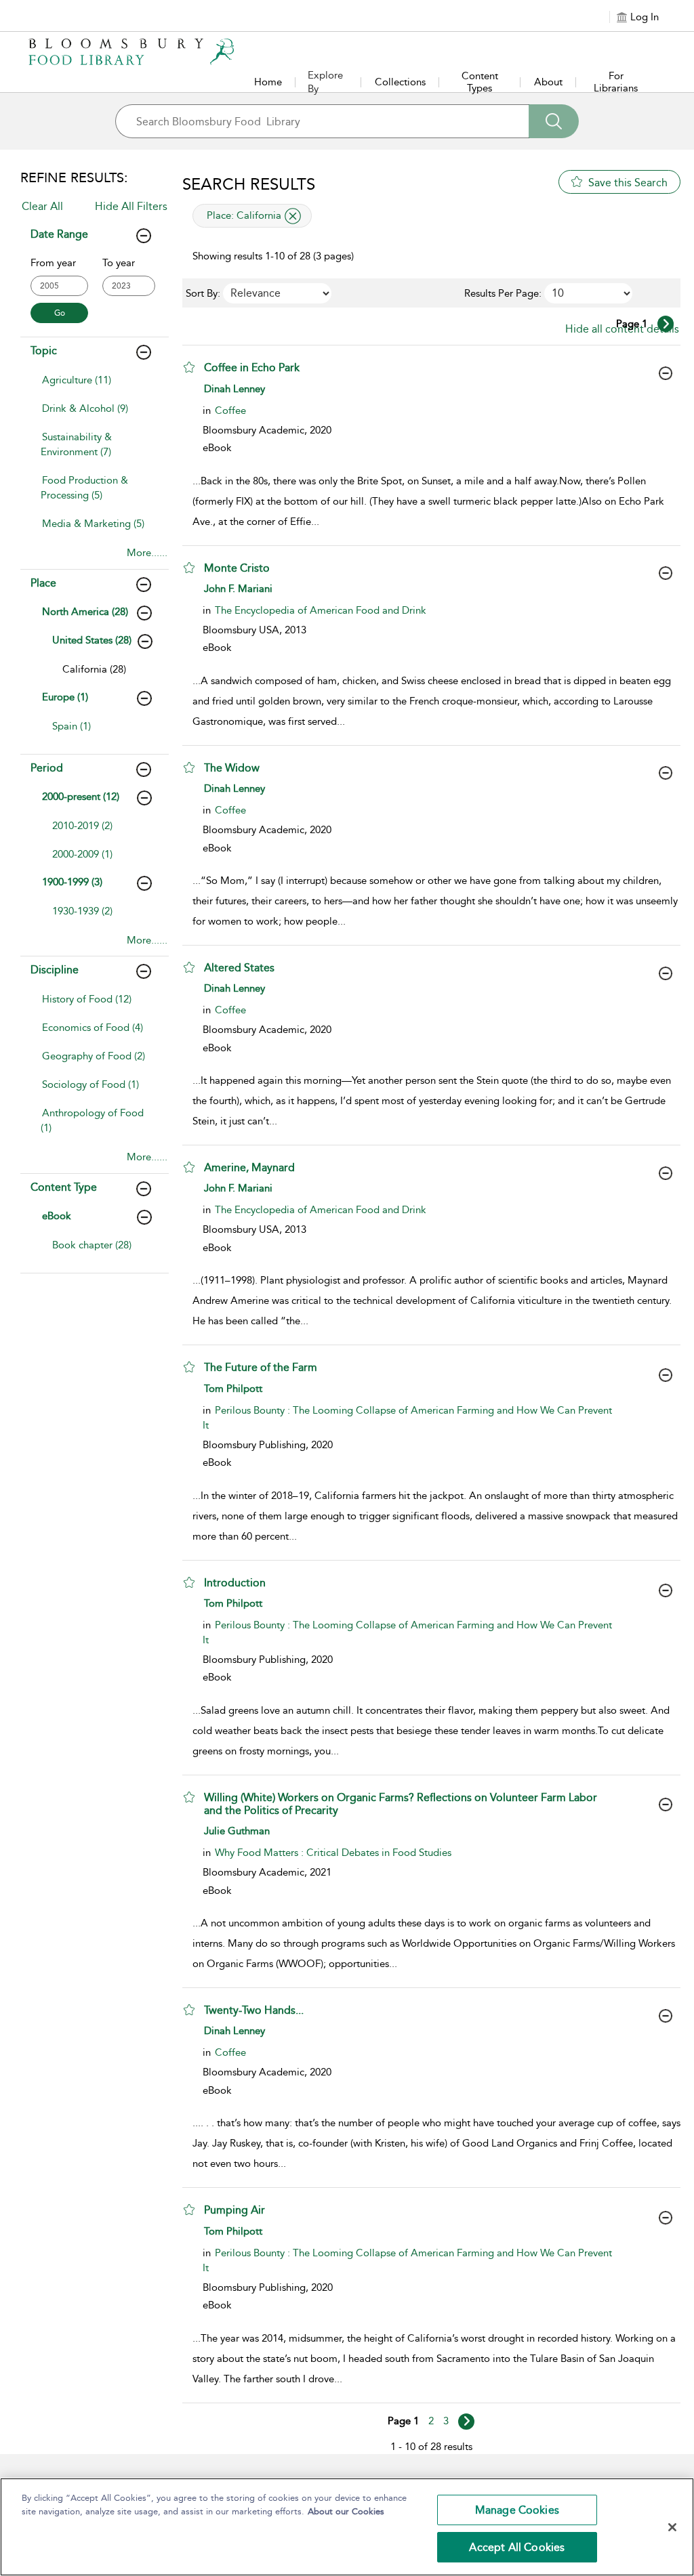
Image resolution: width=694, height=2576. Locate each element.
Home (268, 82)
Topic (44, 351)
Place (43, 583)
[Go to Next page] (666, 324)
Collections (400, 82)
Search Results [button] (249, 184)
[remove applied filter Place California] (293, 216)
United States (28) (92, 640)
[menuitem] (95, 387)
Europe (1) (65, 697)
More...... (147, 553)
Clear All (42, 206)
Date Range (59, 234)
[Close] (672, 2527)
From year (53, 263)
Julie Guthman (237, 1831)
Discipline (55, 970)
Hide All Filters (131, 206)
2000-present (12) (81, 797)
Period (47, 768)
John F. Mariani (238, 589)
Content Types (480, 82)
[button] (189, 367)
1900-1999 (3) (72, 882)
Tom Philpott (233, 1389)
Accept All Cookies (517, 2547)
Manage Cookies (517, 2510)
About (548, 82)
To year (119, 263)
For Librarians (616, 82)
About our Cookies (346, 2511)
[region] (347, 2527)
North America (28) (85, 612)
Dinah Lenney (234, 389)
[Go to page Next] (466, 2422)
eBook (57, 1216)
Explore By (325, 82)
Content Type (64, 1187)
